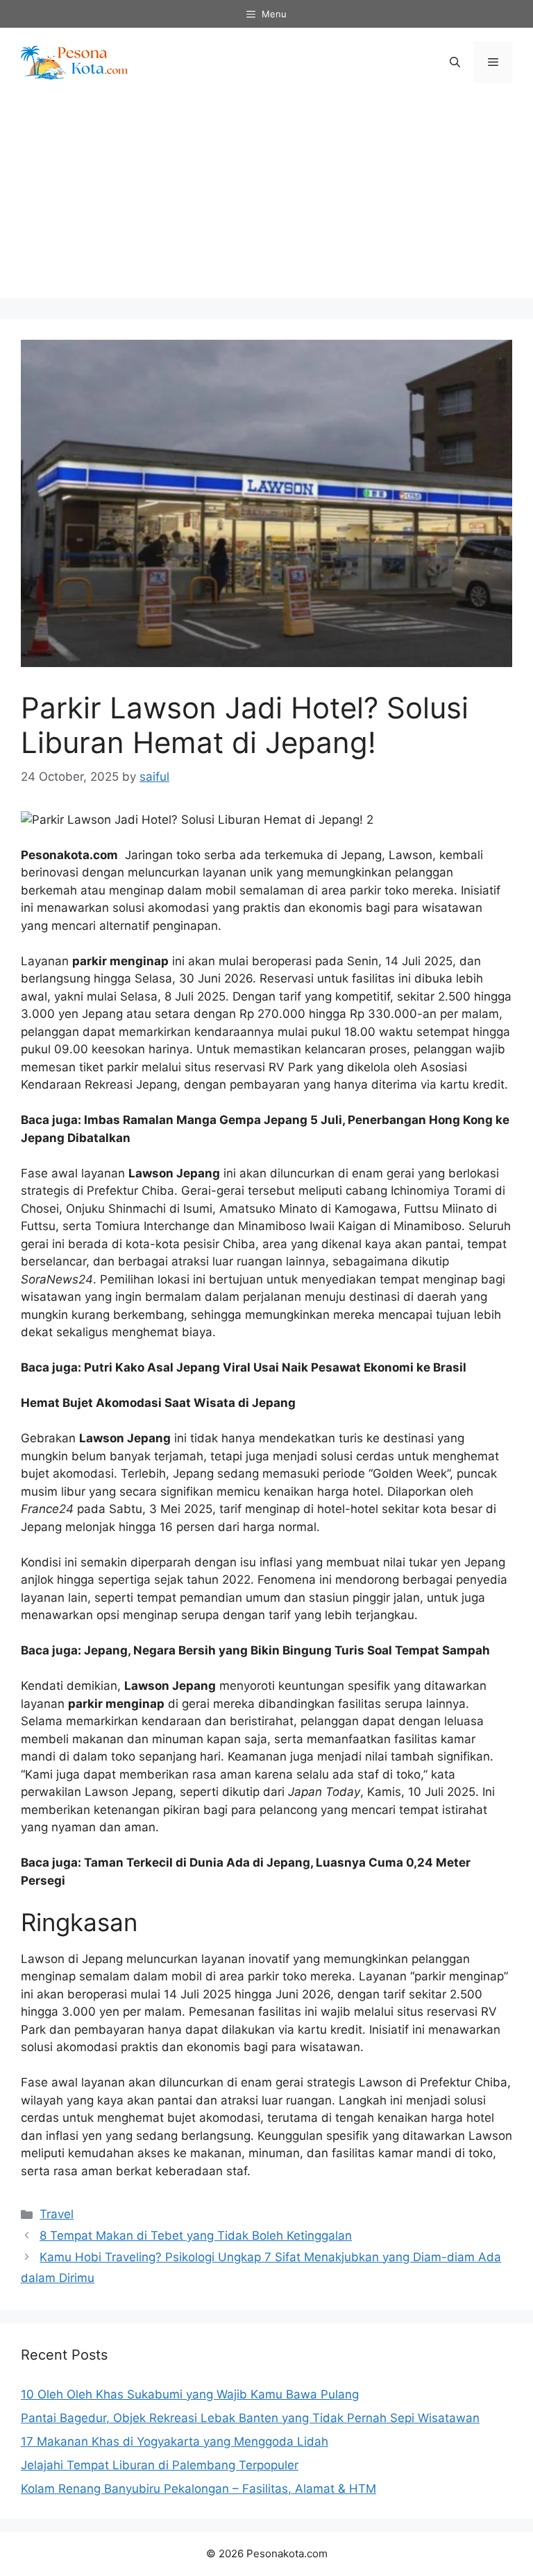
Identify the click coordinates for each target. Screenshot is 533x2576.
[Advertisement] (266, 201)
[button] (455, 62)
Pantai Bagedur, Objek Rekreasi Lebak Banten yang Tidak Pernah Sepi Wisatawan (250, 2418)
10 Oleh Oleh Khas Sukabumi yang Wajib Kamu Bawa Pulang (190, 2394)
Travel (57, 2214)
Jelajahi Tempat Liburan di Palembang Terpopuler (160, 2465)
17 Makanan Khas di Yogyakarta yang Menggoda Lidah (175, 2441)
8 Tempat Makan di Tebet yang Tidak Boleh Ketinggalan (196, 2236)
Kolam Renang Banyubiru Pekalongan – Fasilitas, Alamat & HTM (198, 2489)
